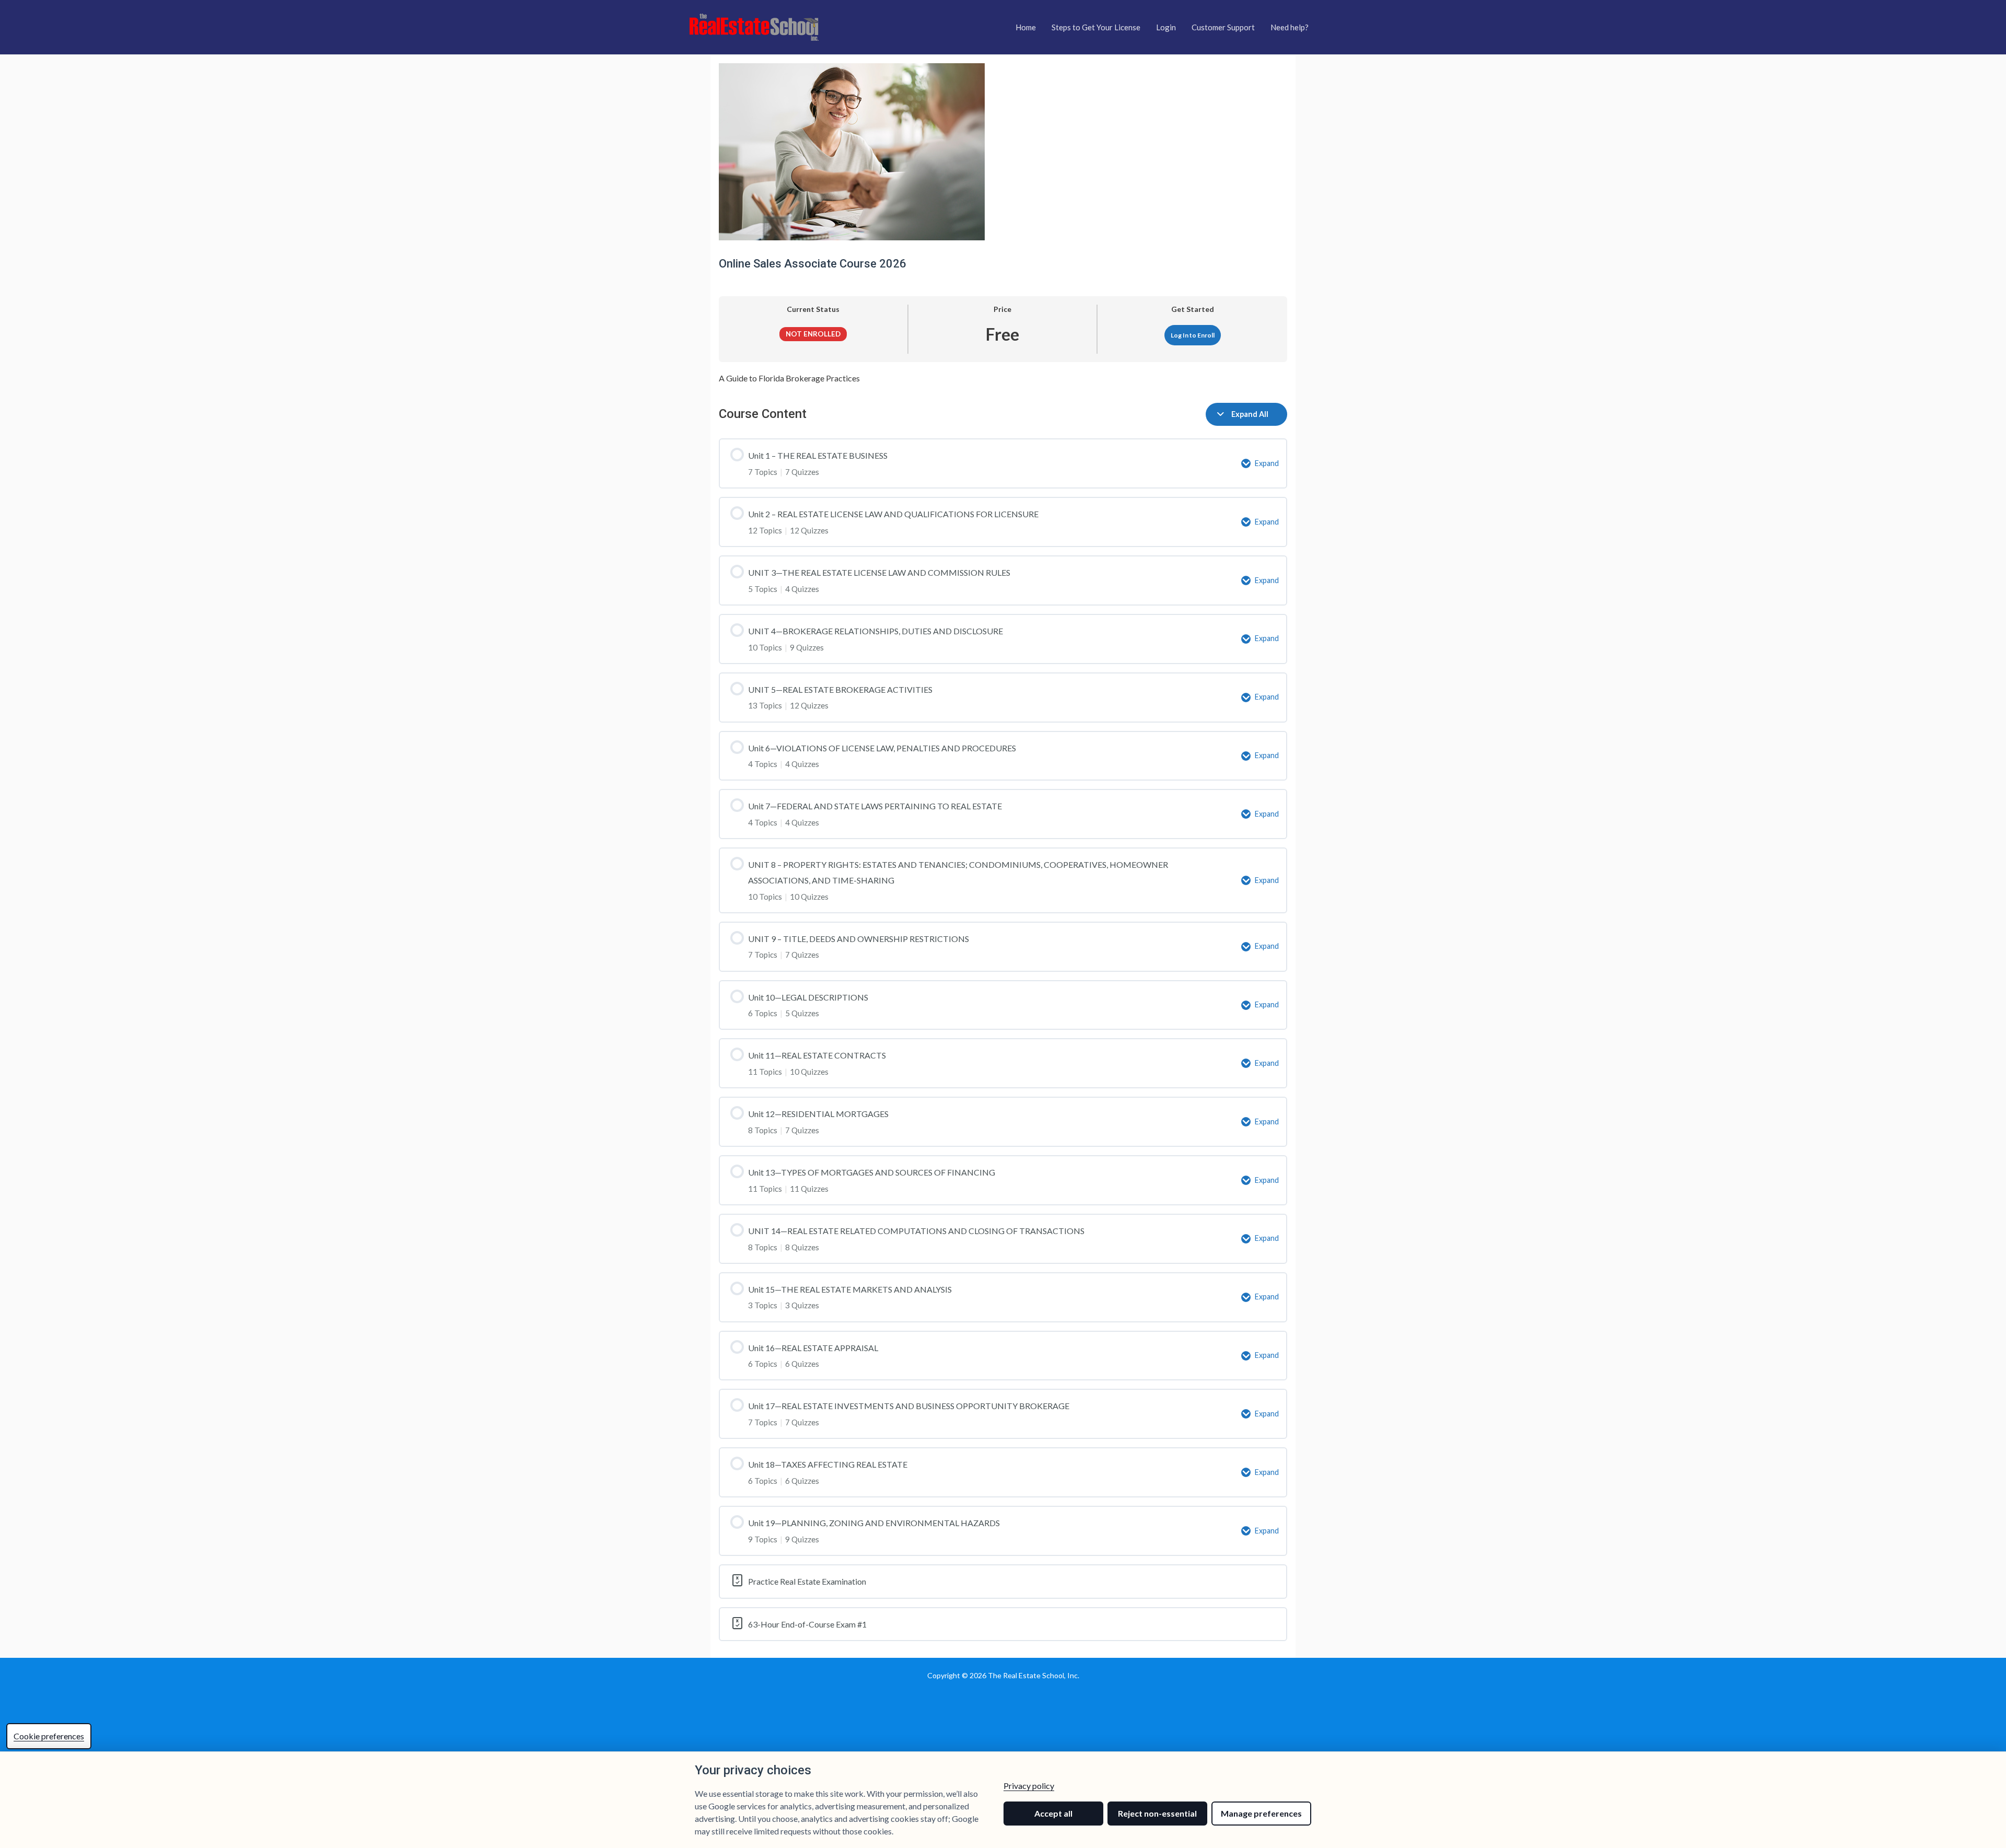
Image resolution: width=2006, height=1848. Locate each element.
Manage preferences (1261, 1813)
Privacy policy (1029, 1786)
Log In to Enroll (1193, 335)
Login (1166, 27)
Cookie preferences (49, 1736)
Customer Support (1223, 27)
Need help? (1290, 27)
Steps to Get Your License (1096, 27)
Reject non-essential (1157, 1813)
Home (1026, 27)
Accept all (1053, 1813)
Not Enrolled (813, 334)
